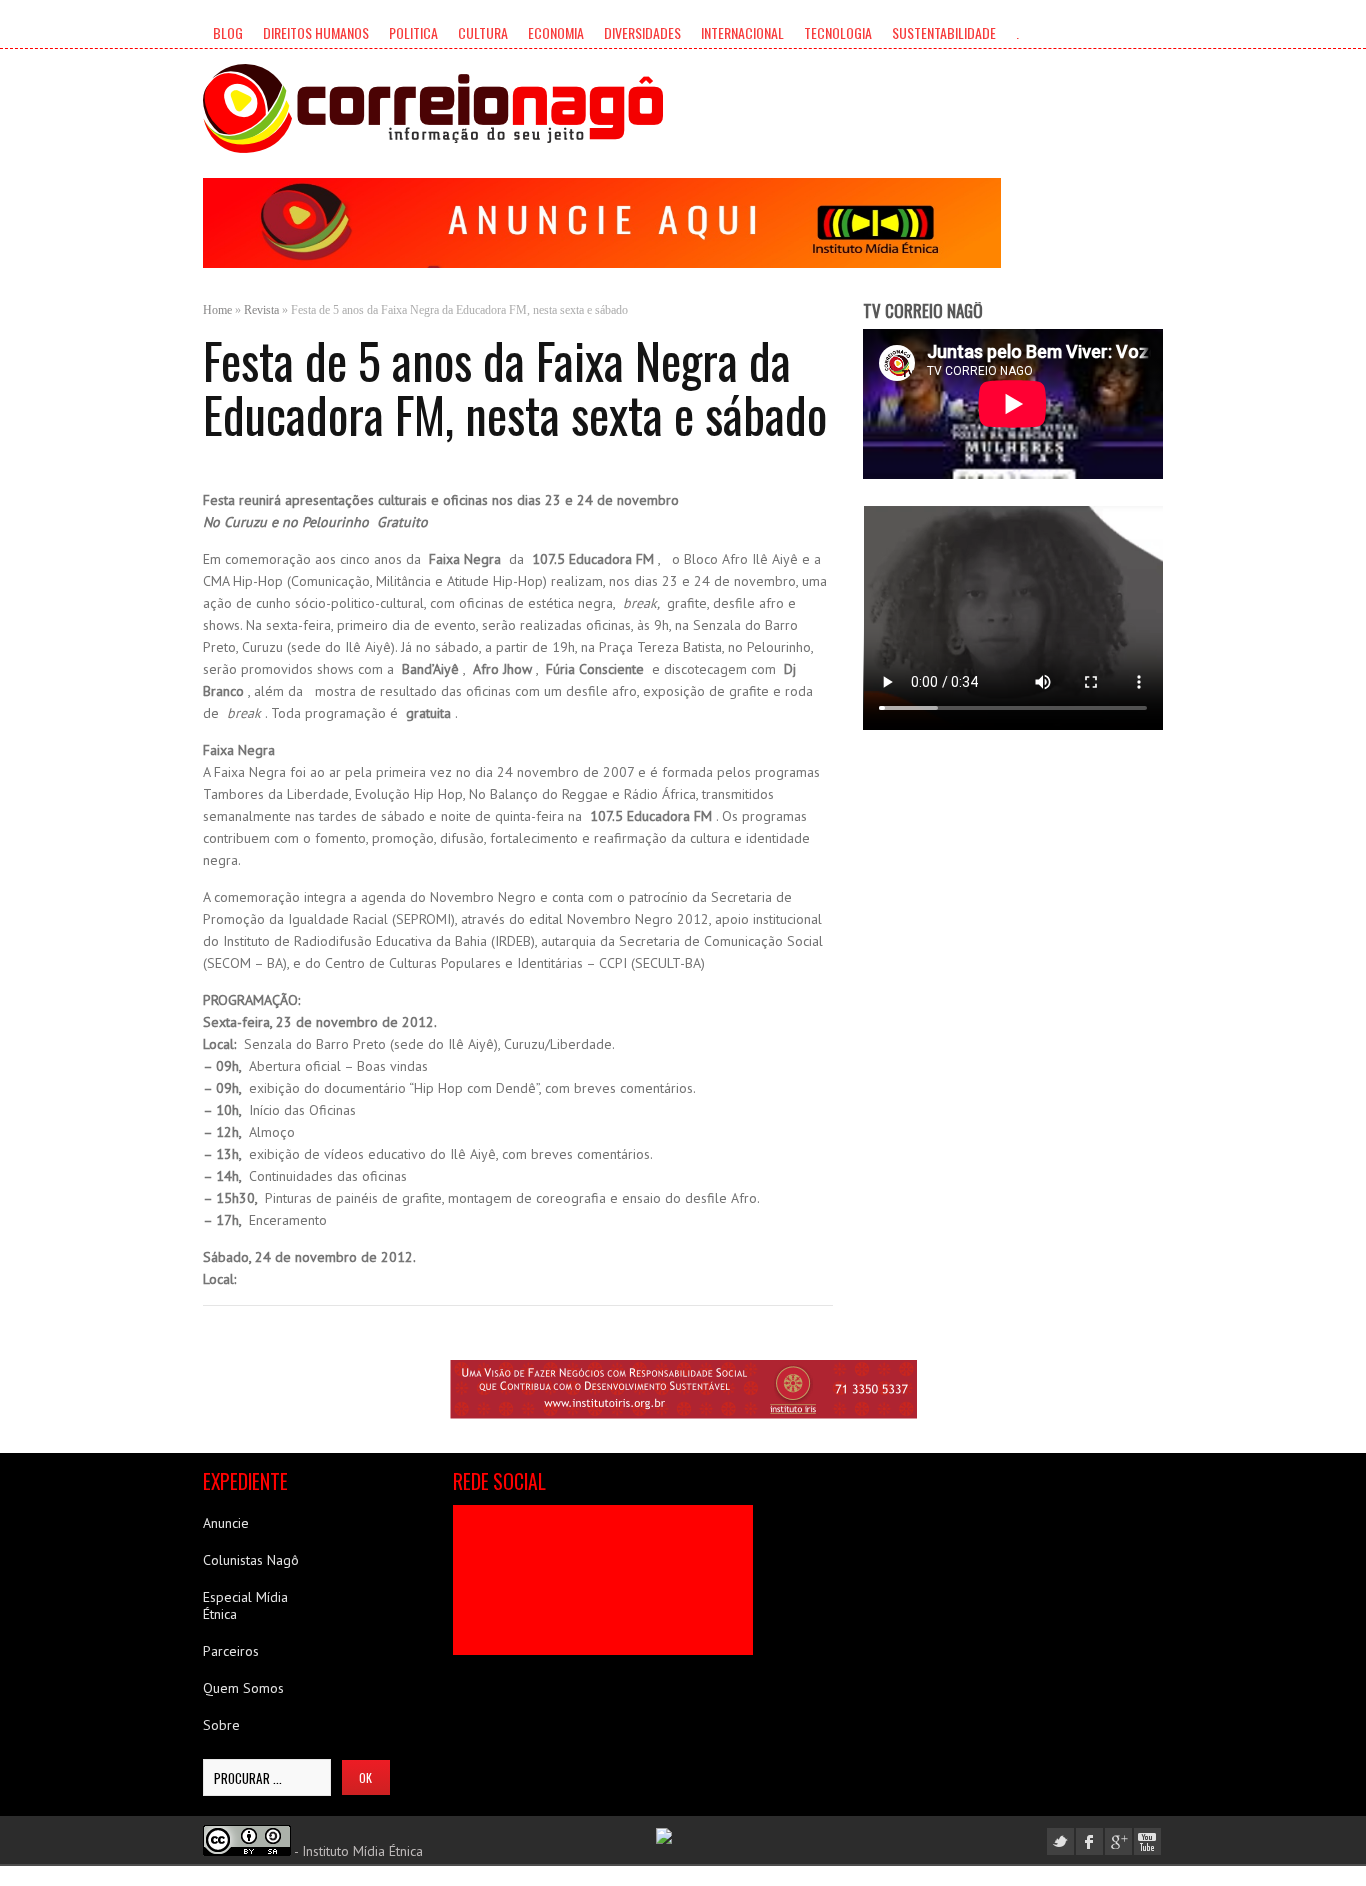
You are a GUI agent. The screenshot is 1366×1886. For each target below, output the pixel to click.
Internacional (742, 32)
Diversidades (642, 32)
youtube (1147, 1841)
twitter (1060, 1841)
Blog (228, 32)
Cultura (483, 32)
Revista (261, 310)
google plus (1118, 1841)
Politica (413, 32)
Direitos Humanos (316, 32)
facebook (1089, 1841)
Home (217, 310)
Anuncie (226, 1523)
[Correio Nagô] (433, 108)
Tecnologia (838, 32)
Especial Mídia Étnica (245, 1605)
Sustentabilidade (944, 32)
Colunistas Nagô (251, 1560)
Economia (556, 32)
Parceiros (231, 1651)
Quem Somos (243, 1688)
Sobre (221, 1725)
